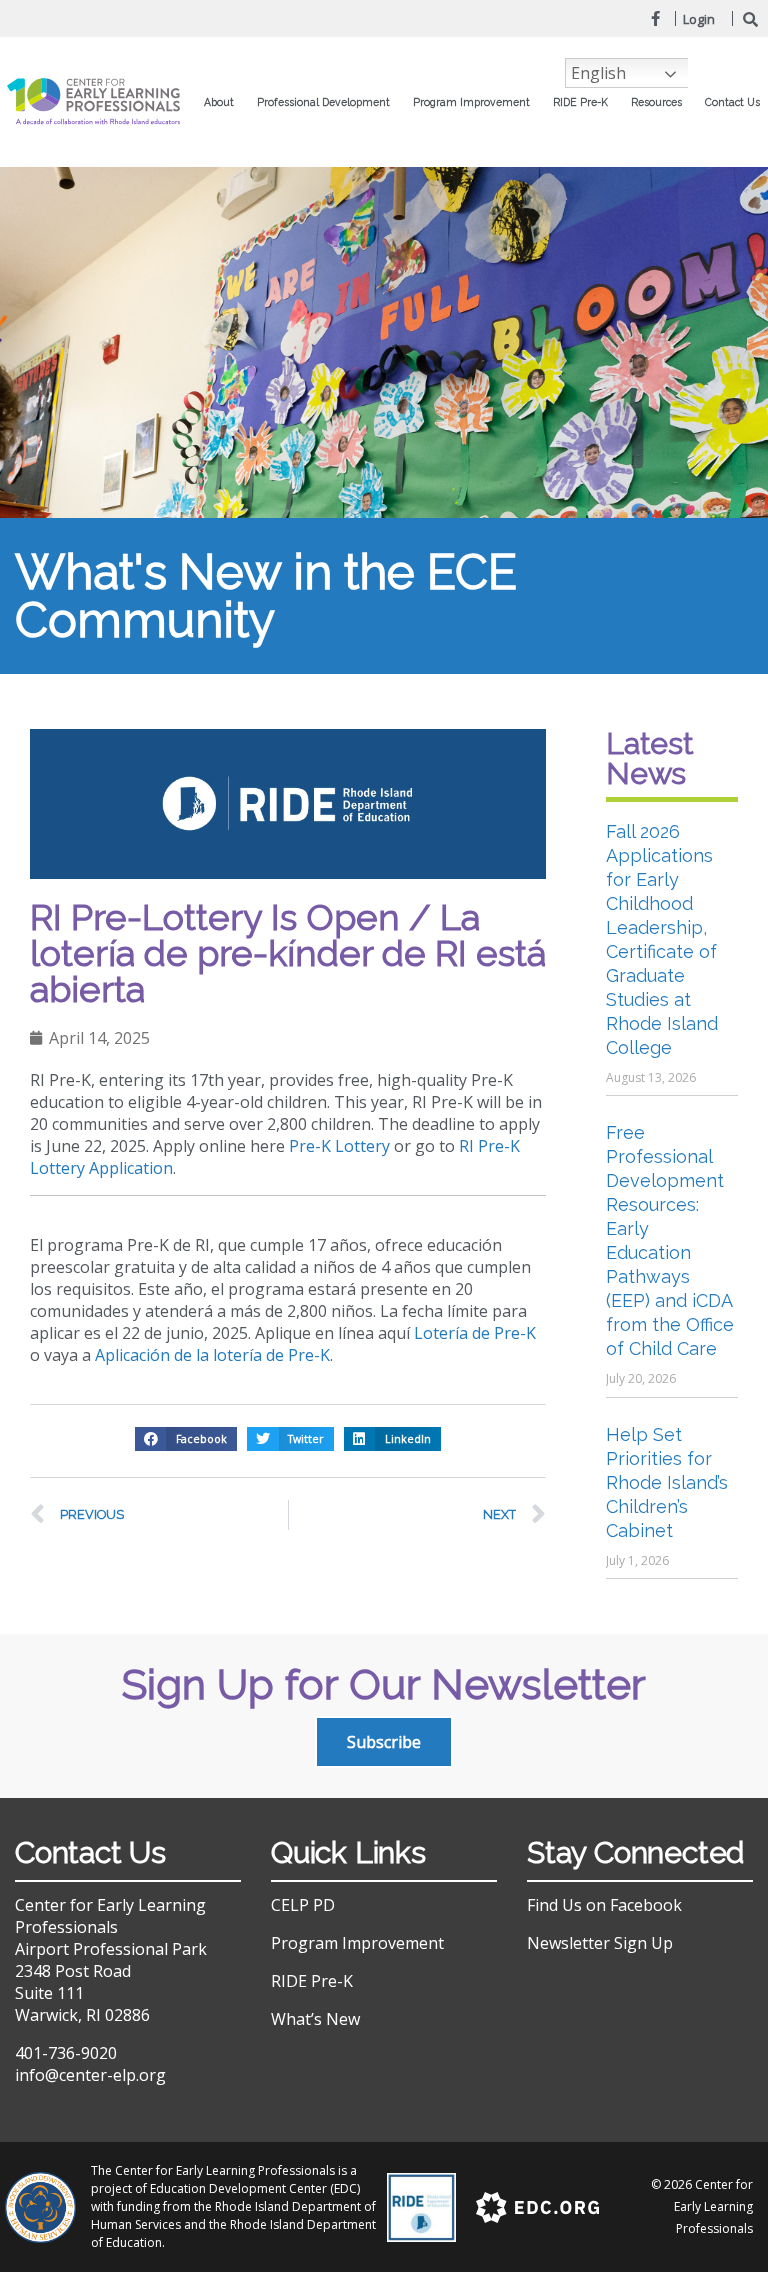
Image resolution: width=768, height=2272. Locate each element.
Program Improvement (357, 1943)
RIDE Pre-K (312, 1981)
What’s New (315, 2019)
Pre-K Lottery (339, 1146)
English (598, 73)
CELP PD (303, 1905)
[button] (186, 1439)
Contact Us (732, 102)
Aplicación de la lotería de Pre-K (212, 1355)
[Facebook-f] (655, 18)
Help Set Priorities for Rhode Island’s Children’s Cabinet (667, 1482)
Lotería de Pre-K (477, 1333)
